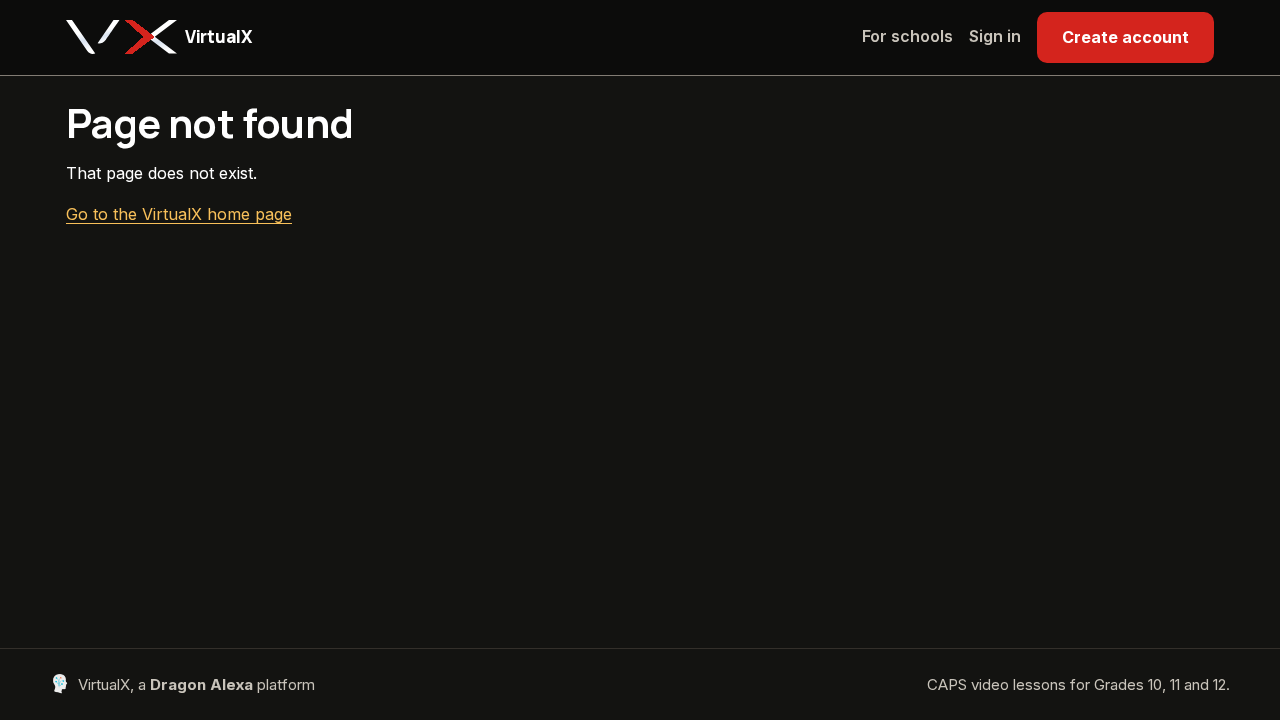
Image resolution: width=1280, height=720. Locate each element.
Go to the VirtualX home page (179, 214)
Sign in (995, 36)
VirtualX (218, 36)
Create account (1125, 37)
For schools (907, 36)
